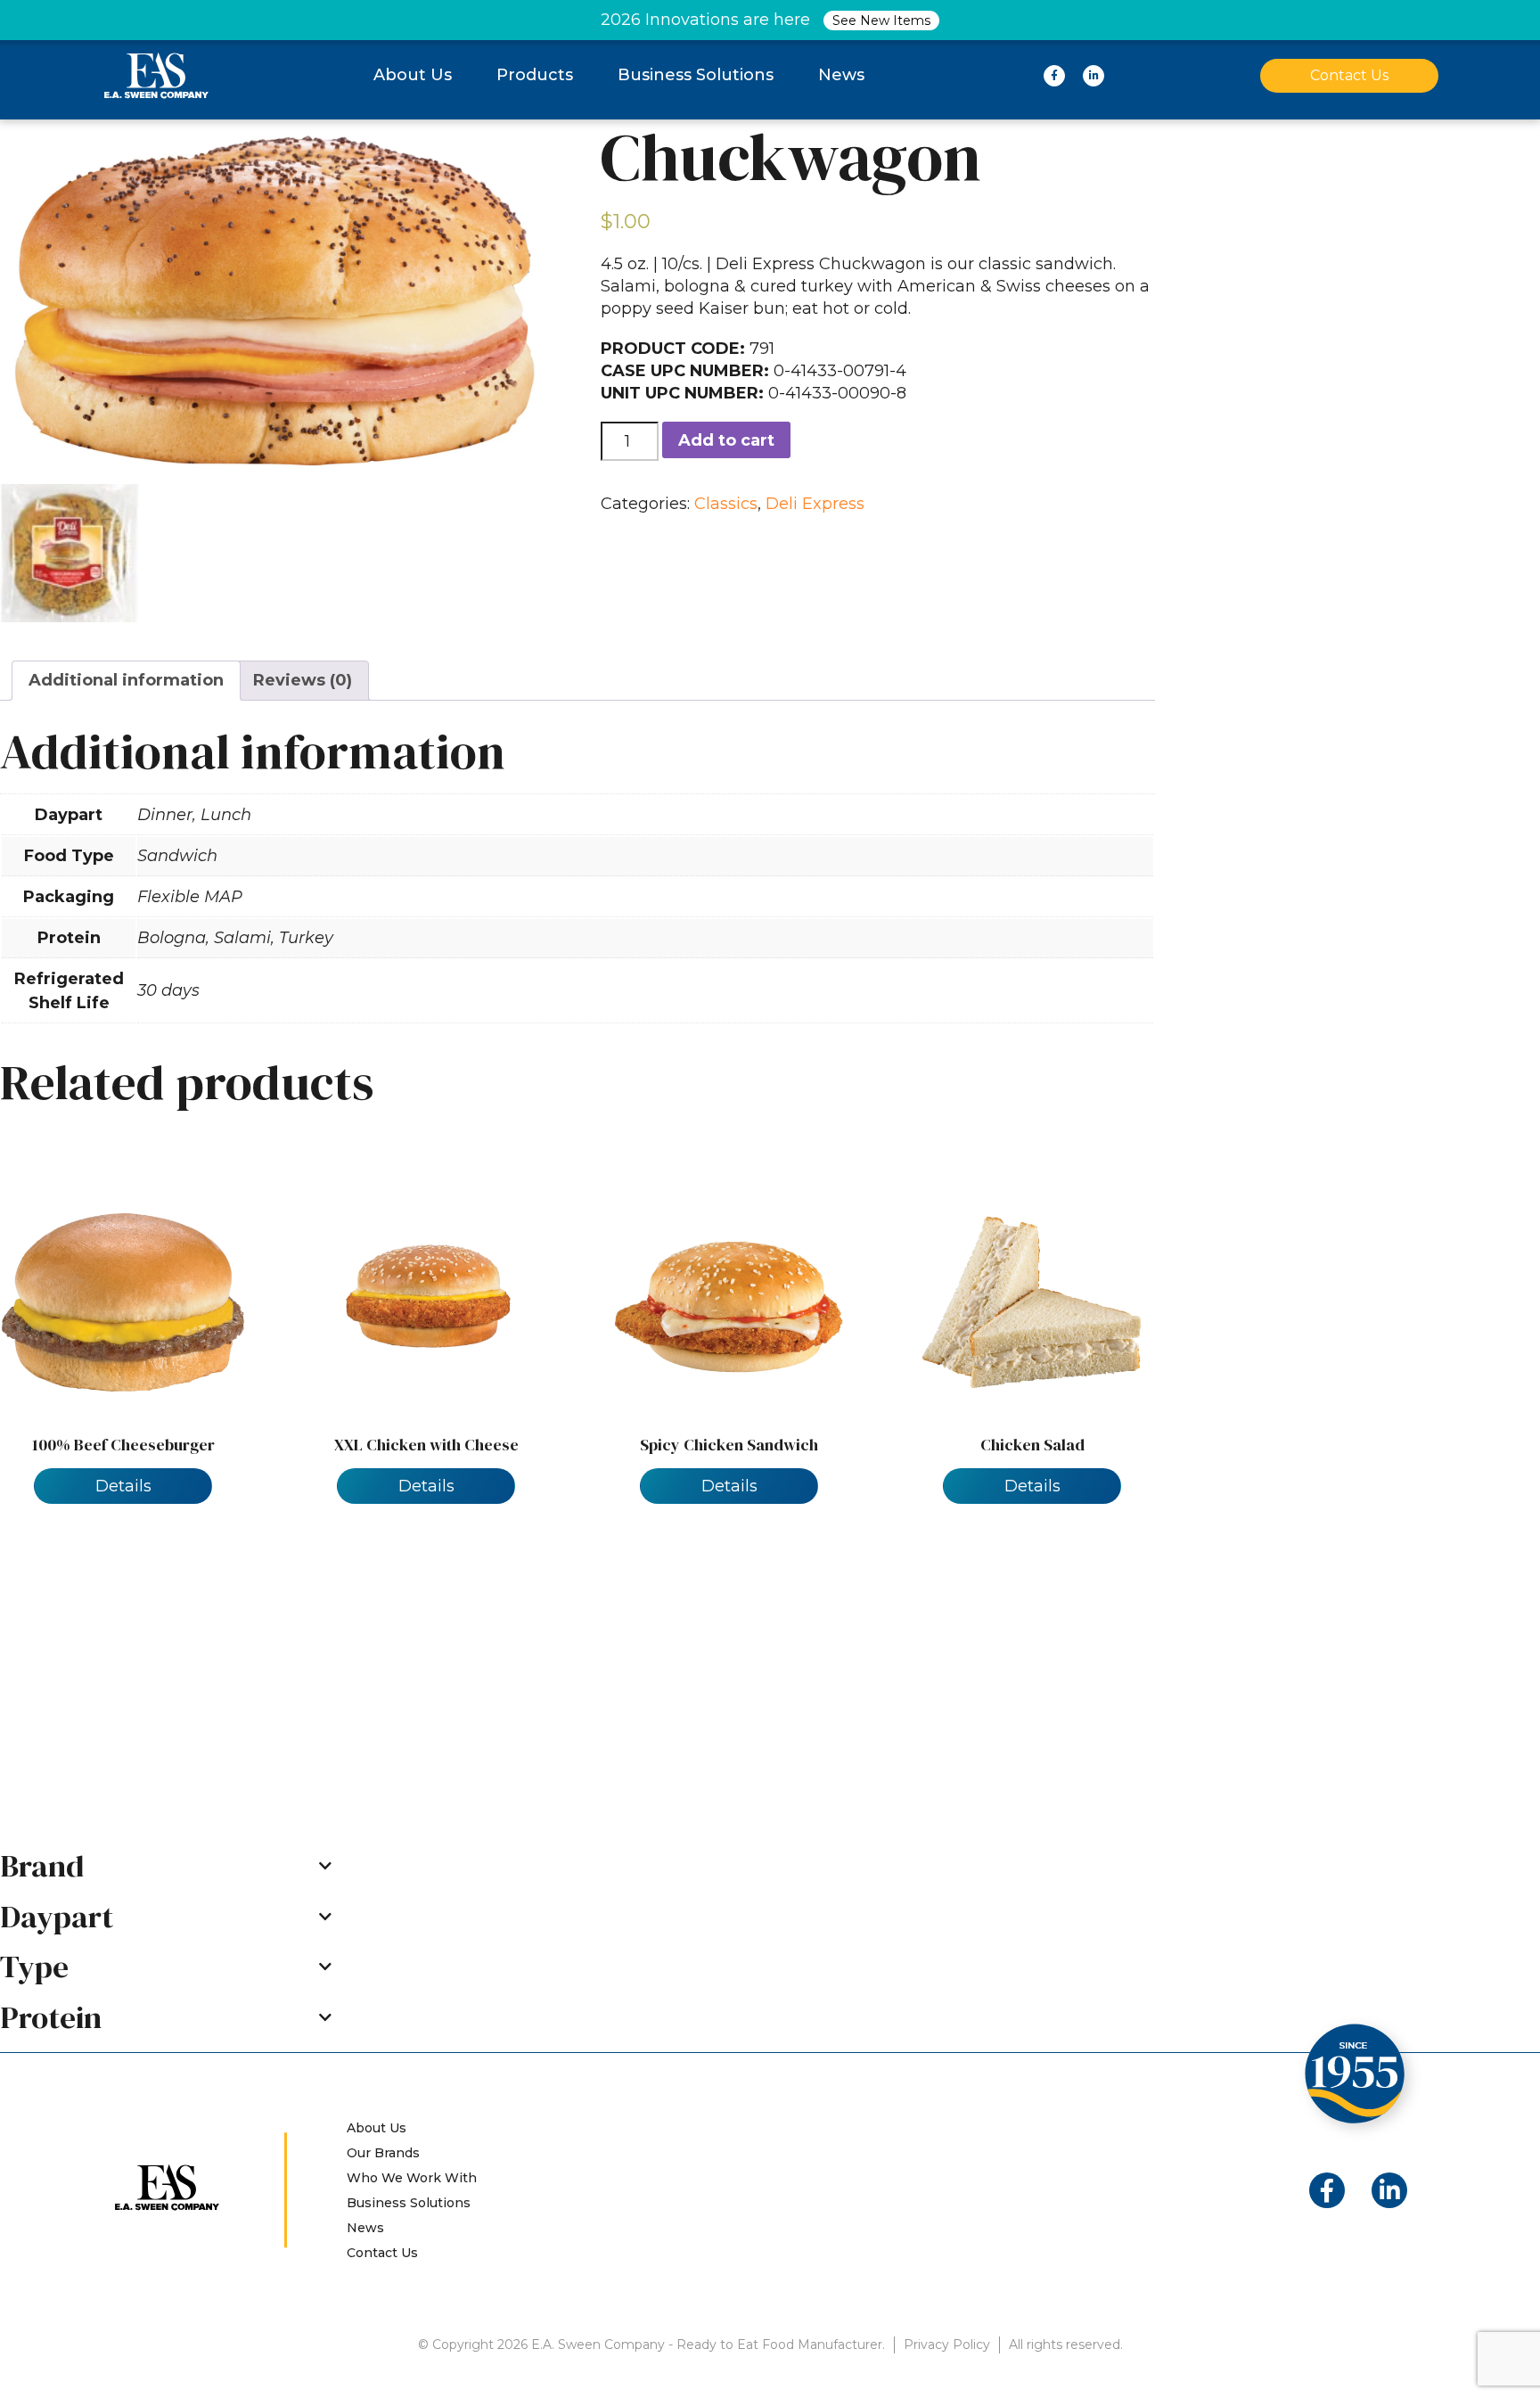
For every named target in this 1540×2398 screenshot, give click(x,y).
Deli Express (815, 504)
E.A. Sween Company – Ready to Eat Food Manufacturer (156, 75)
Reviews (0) (303, 680)
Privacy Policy (947, 2345)
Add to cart (726, 440)
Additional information (126, 680)
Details (123, 1486)
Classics (726, 504)
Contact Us (1349, 75)
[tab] (126, 681)
